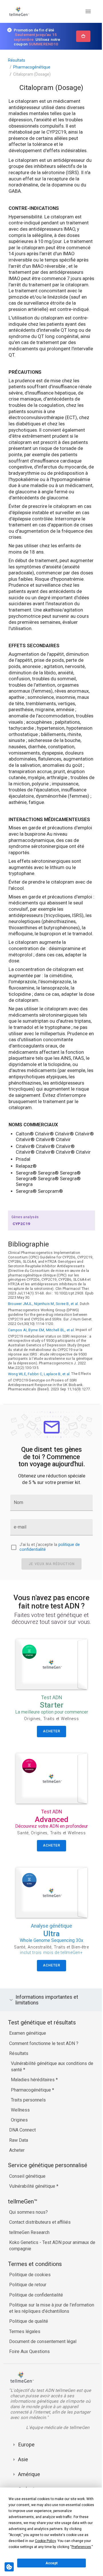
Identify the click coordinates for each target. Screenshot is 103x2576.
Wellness (20, 2146)
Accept (51, 2563)
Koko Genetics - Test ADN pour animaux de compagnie (49, 2282)
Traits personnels (28, 2136)
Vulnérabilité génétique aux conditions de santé (49, 2103)
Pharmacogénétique (32, 67)
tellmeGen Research (29, 2269)
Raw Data (19, 2177)
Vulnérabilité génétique (33, 2223)
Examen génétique (28, 2070)
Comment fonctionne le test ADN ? (44, 2080)
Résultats (17, 60)
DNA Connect (22, 2167)
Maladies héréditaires (33, 2116)
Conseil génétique (27, 2213)
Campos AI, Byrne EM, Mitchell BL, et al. (41, 1330)
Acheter (17, 2187)
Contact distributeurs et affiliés (40, 2259)
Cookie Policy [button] (45, 2541)
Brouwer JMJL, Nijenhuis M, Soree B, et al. (43, 1304)
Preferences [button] (81, 2547)
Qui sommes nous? (28, 2249)
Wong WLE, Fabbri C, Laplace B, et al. (39, 1374)
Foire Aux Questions (29, 2395)
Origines (19, 2157)
